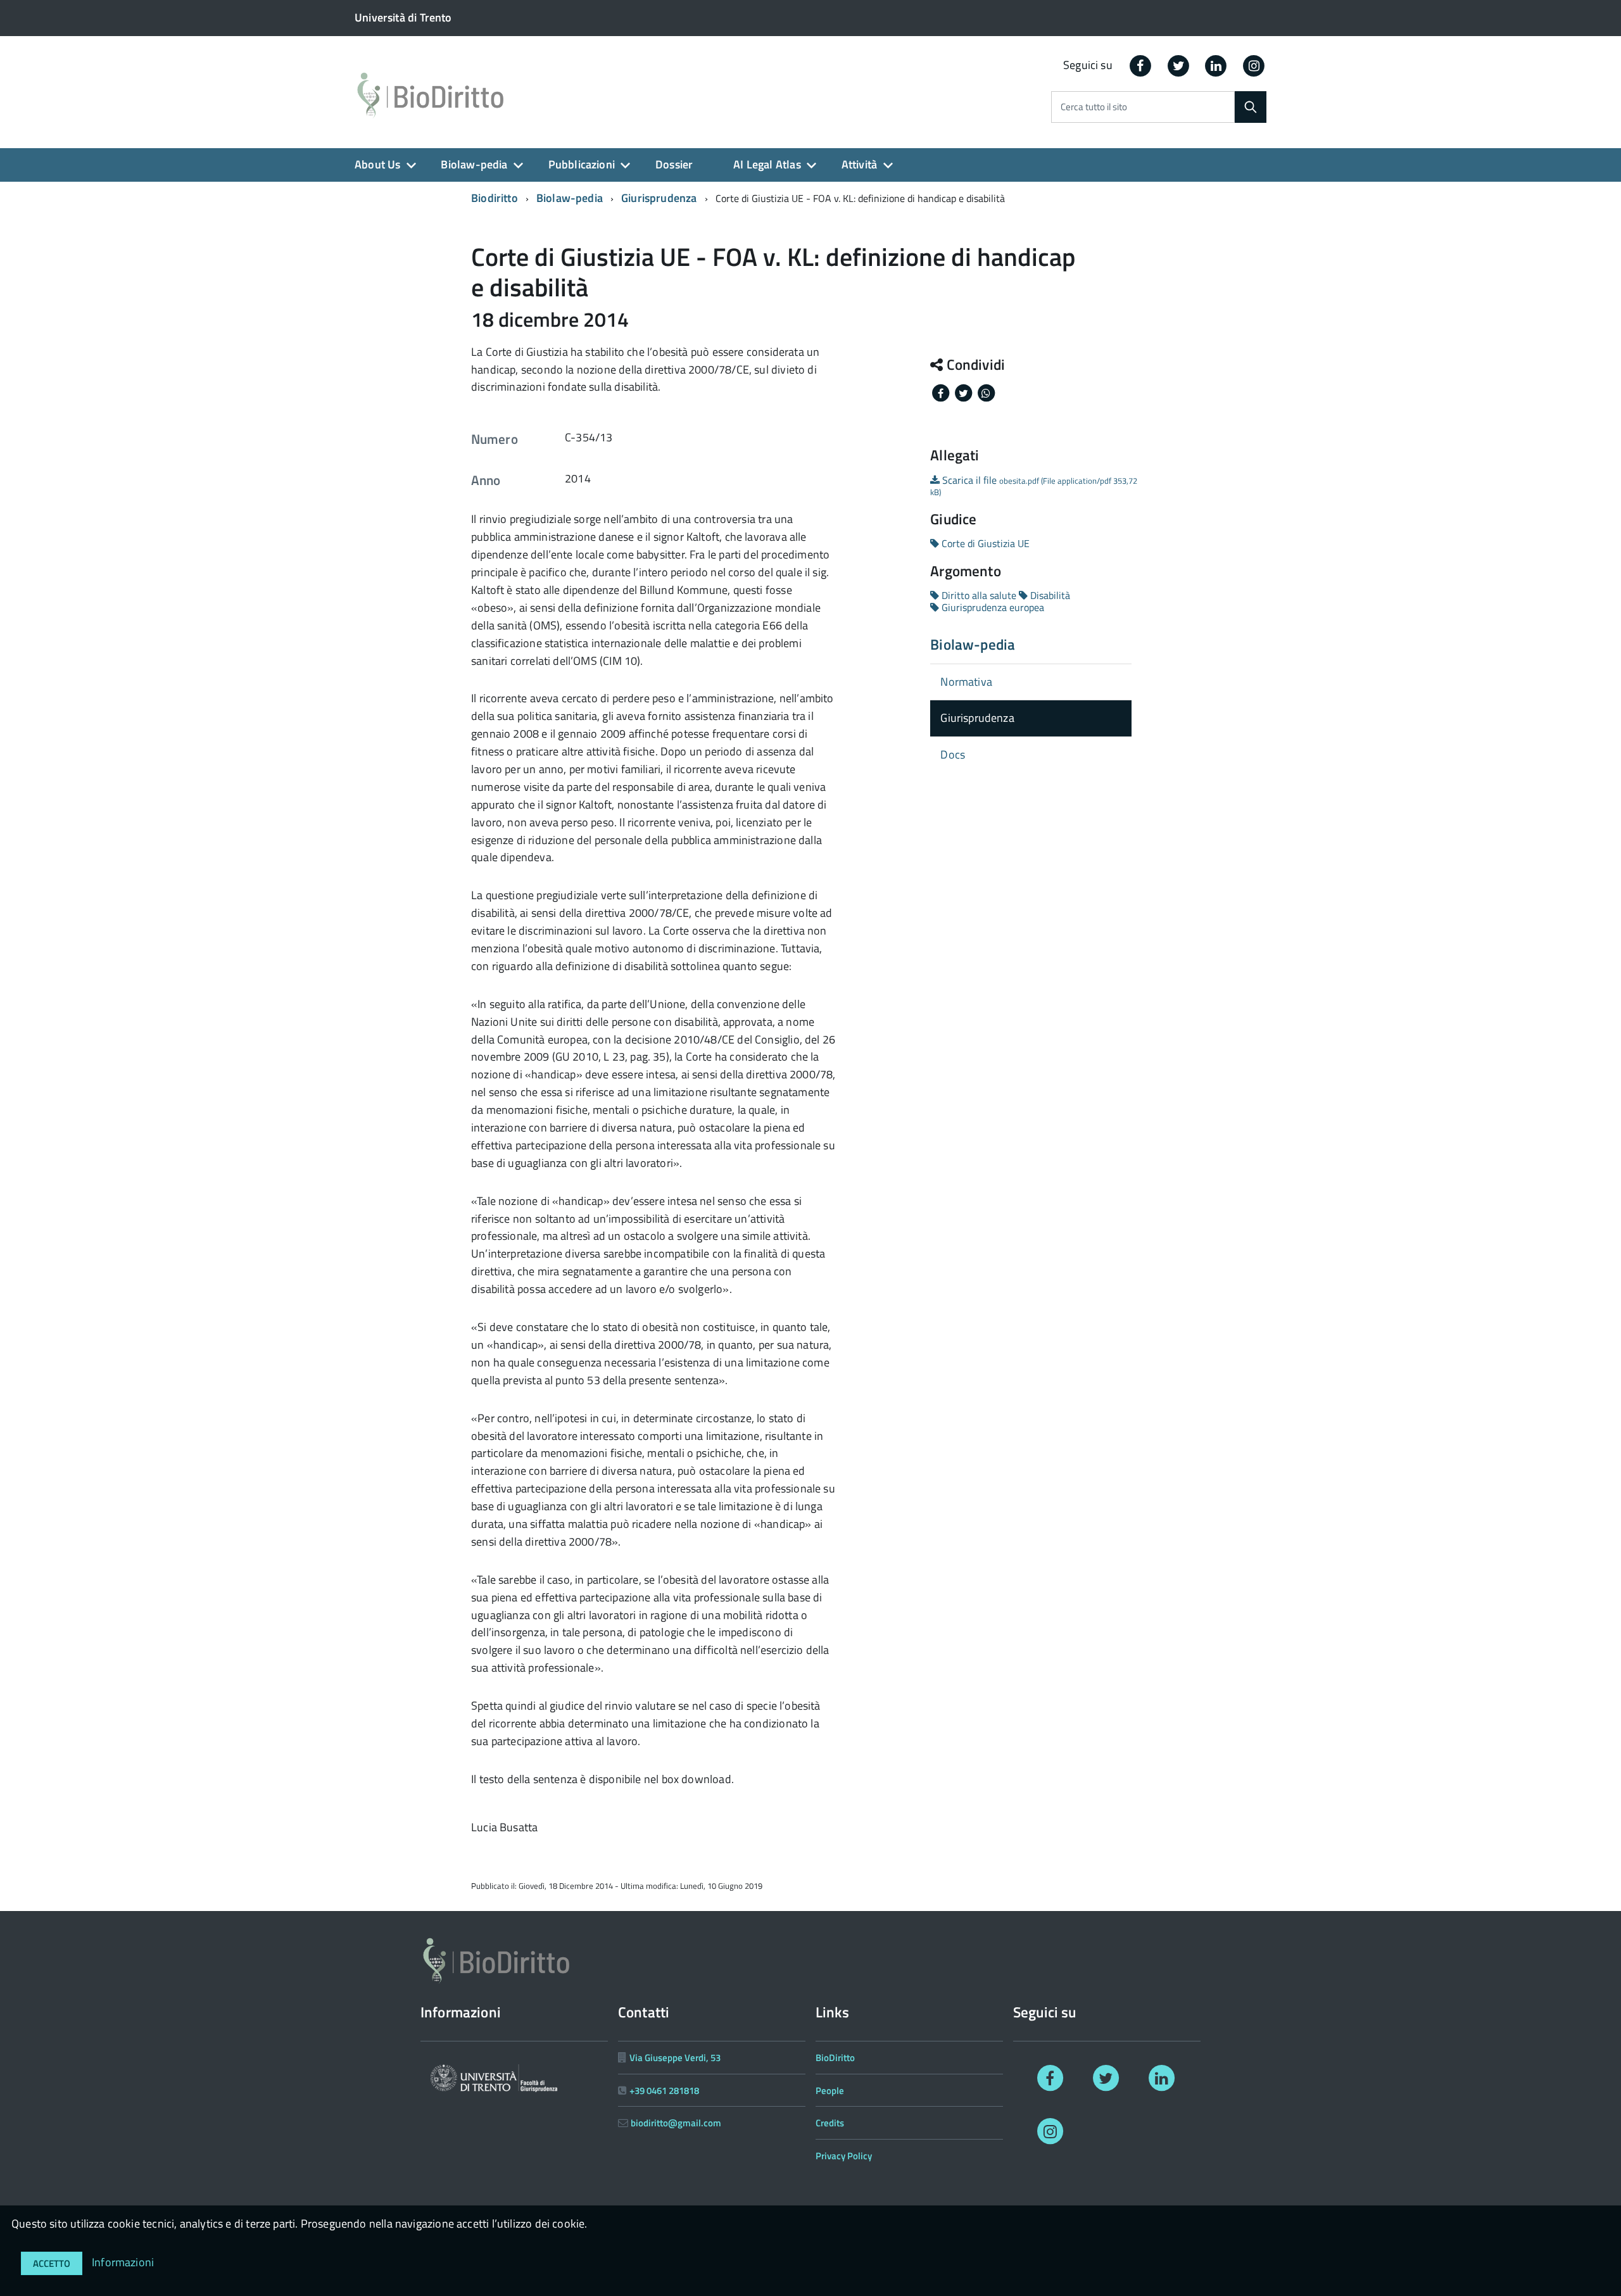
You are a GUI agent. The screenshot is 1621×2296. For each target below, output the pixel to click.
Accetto (52, 2263)
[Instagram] (1254, 65)
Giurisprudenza (659, 198)
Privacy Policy (844, 2156)
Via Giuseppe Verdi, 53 (675, 2058)
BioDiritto (835, 2058)
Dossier (674, 164)
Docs (953, 754)
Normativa (966, 682)
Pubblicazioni (582, 164)
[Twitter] (1178, 65)
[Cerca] (1251, 107)
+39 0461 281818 (664, 2091)
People (830, 2091)
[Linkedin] (1216, 65)
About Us (377, 164)
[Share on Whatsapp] (986, 392)
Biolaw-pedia (474, 164)
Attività (859, 164)
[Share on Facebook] (942, 392)
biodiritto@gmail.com (676, 2123)
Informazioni (123, 2262)
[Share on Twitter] (964, 392)
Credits (830, 2123)
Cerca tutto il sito (1094, 107)
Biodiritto (495, 198)
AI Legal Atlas (767, 164)
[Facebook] (1140, 65)
